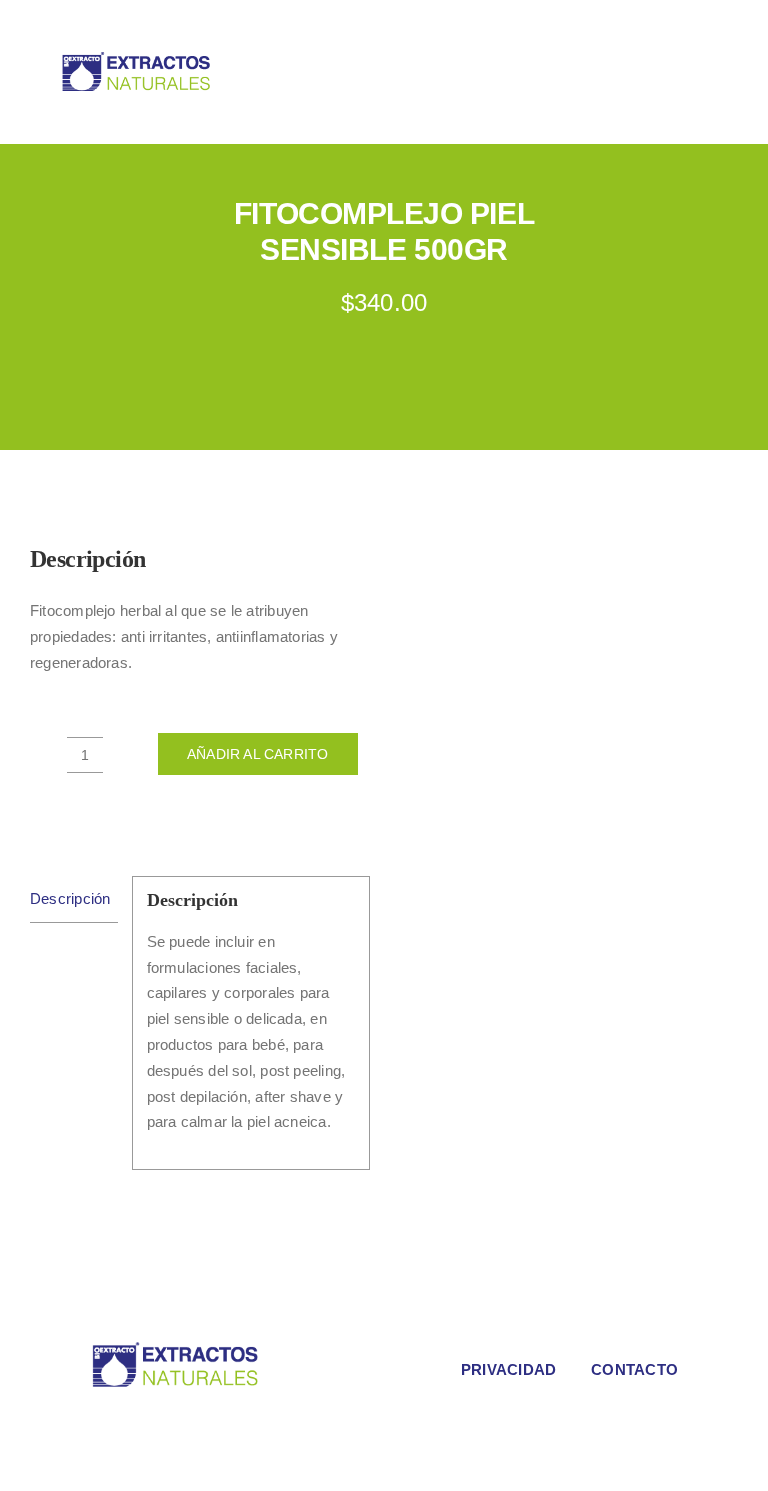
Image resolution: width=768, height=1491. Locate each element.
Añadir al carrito (258, 754)
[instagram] (264, 1423)
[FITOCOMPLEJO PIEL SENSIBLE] (568, 710)
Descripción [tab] (70, 898)
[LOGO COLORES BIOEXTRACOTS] (175, 1347)
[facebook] (232, 1423)
